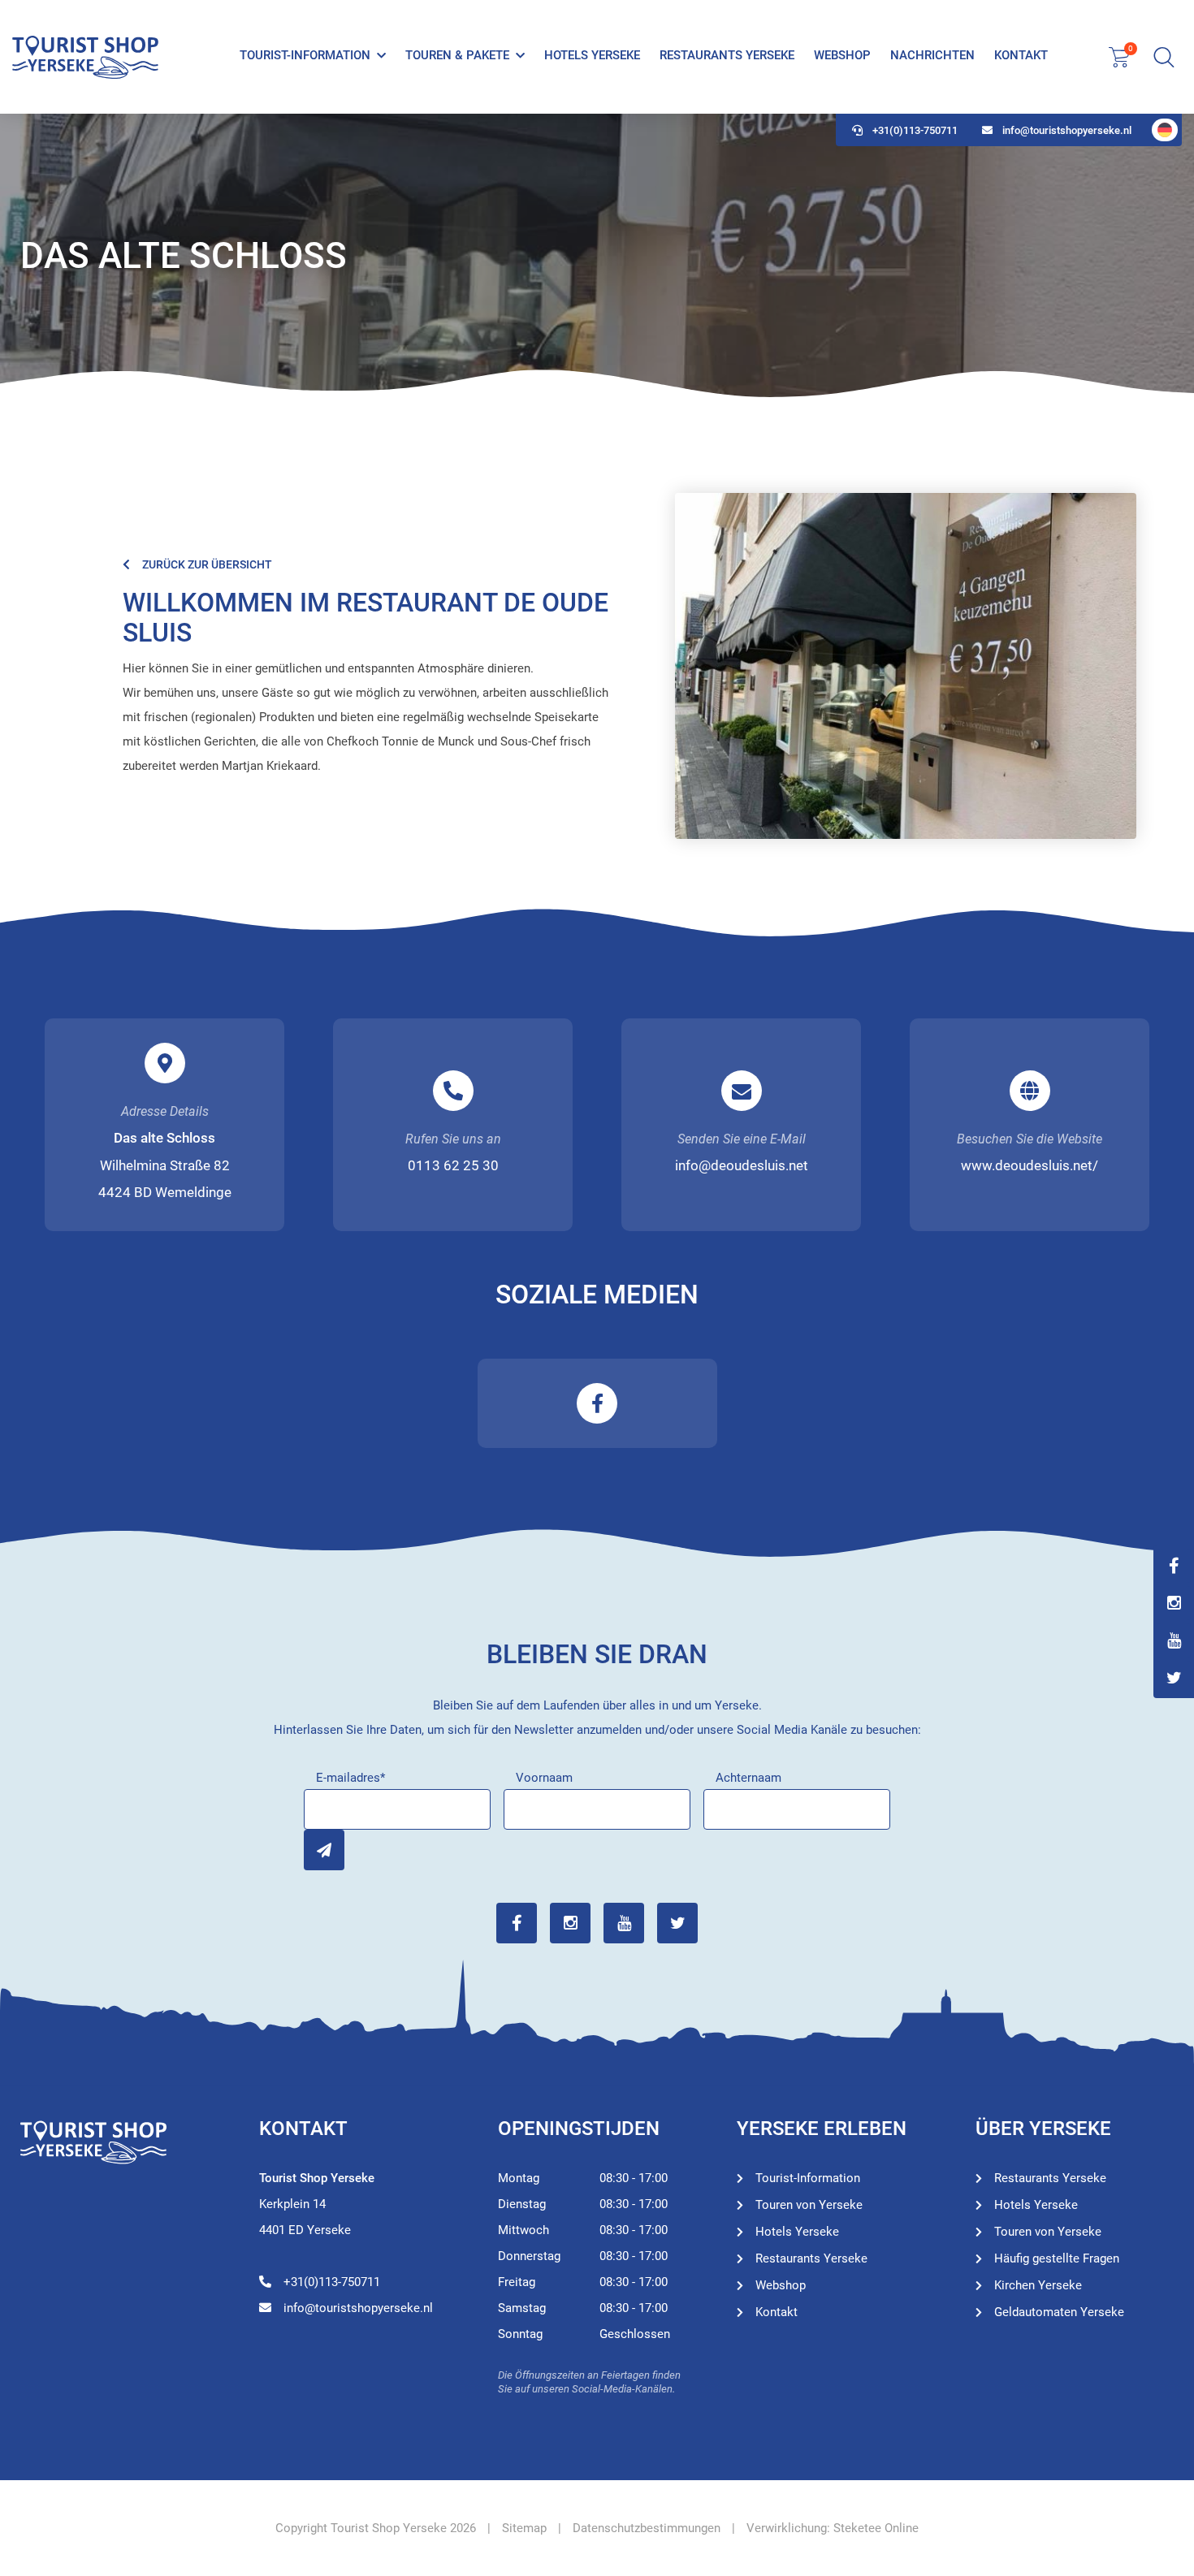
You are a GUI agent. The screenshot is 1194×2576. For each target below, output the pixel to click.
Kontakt (1021, 55)
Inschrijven (324, 1850)
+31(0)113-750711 (915, 130)
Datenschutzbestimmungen (647, 2528)
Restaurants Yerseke (727, 55)
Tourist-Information (305, 55)
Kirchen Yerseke (1038, 2285)
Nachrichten (932, 55)
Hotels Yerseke (592, 55)
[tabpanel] (597, 256)
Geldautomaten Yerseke (1059, 2312)
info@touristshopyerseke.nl (1067, 130)
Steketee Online (876, 2528)
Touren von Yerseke (809, 2205)
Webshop (842, 55)
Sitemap (524, 2528)
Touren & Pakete (457, 55)
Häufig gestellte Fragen (1057, 2258)
